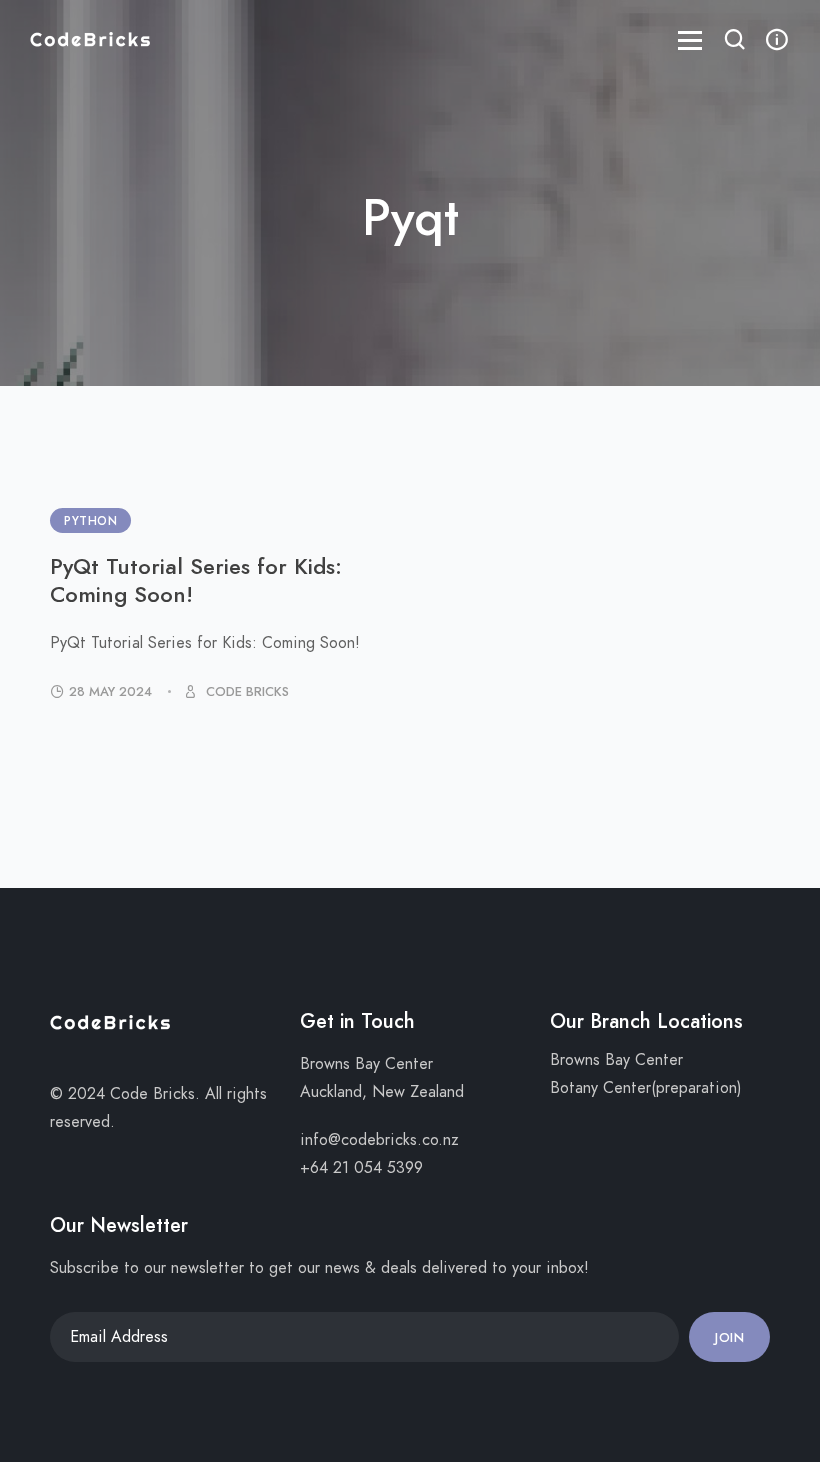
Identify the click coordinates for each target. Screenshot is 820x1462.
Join (729, 1338)
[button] (735, 42)
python (90, 521)
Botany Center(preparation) (646, 1088)
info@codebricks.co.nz (379, 1140)
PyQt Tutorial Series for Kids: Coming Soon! (196, 580)
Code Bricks (245, 692)
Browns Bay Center (616, 1060)
